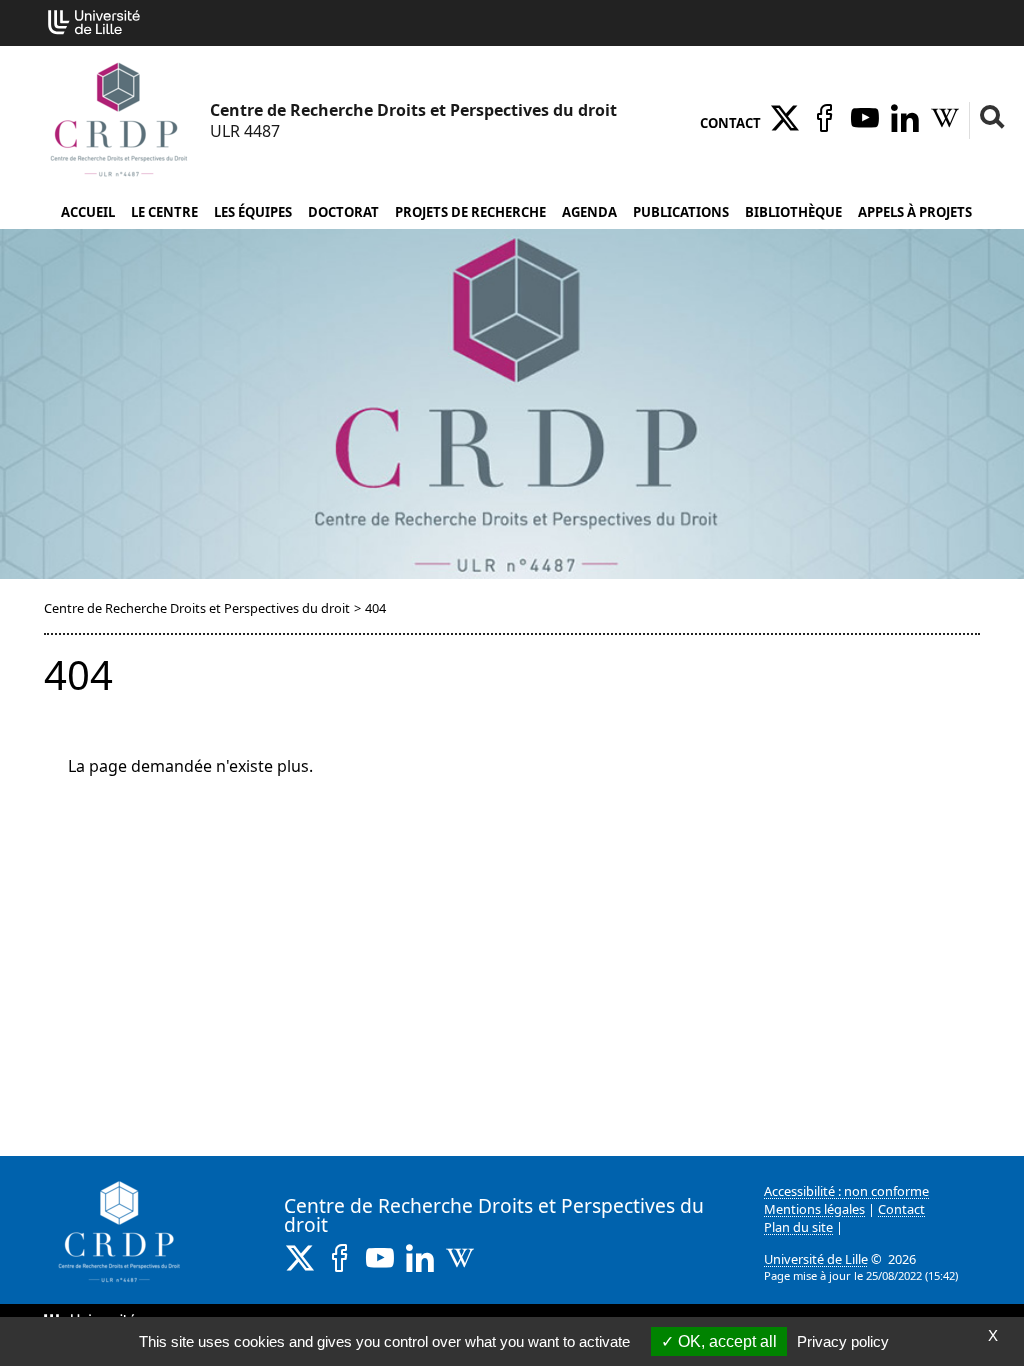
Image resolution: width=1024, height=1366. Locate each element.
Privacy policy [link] (843, 1341)
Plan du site (798, 1227)
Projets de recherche (470, 212)
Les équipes (253, 212)
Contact (730, 123)
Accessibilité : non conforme (846, 1191)
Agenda (589, 212)
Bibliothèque (793, 212)
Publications (681, 212)
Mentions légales (814, 1209)
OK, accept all (725, 1341)
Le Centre (164, 212)
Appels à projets (915, 212)
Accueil (88, 212)
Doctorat (343, 212)
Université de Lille (816, 1259)
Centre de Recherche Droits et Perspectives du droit (197, 608)
